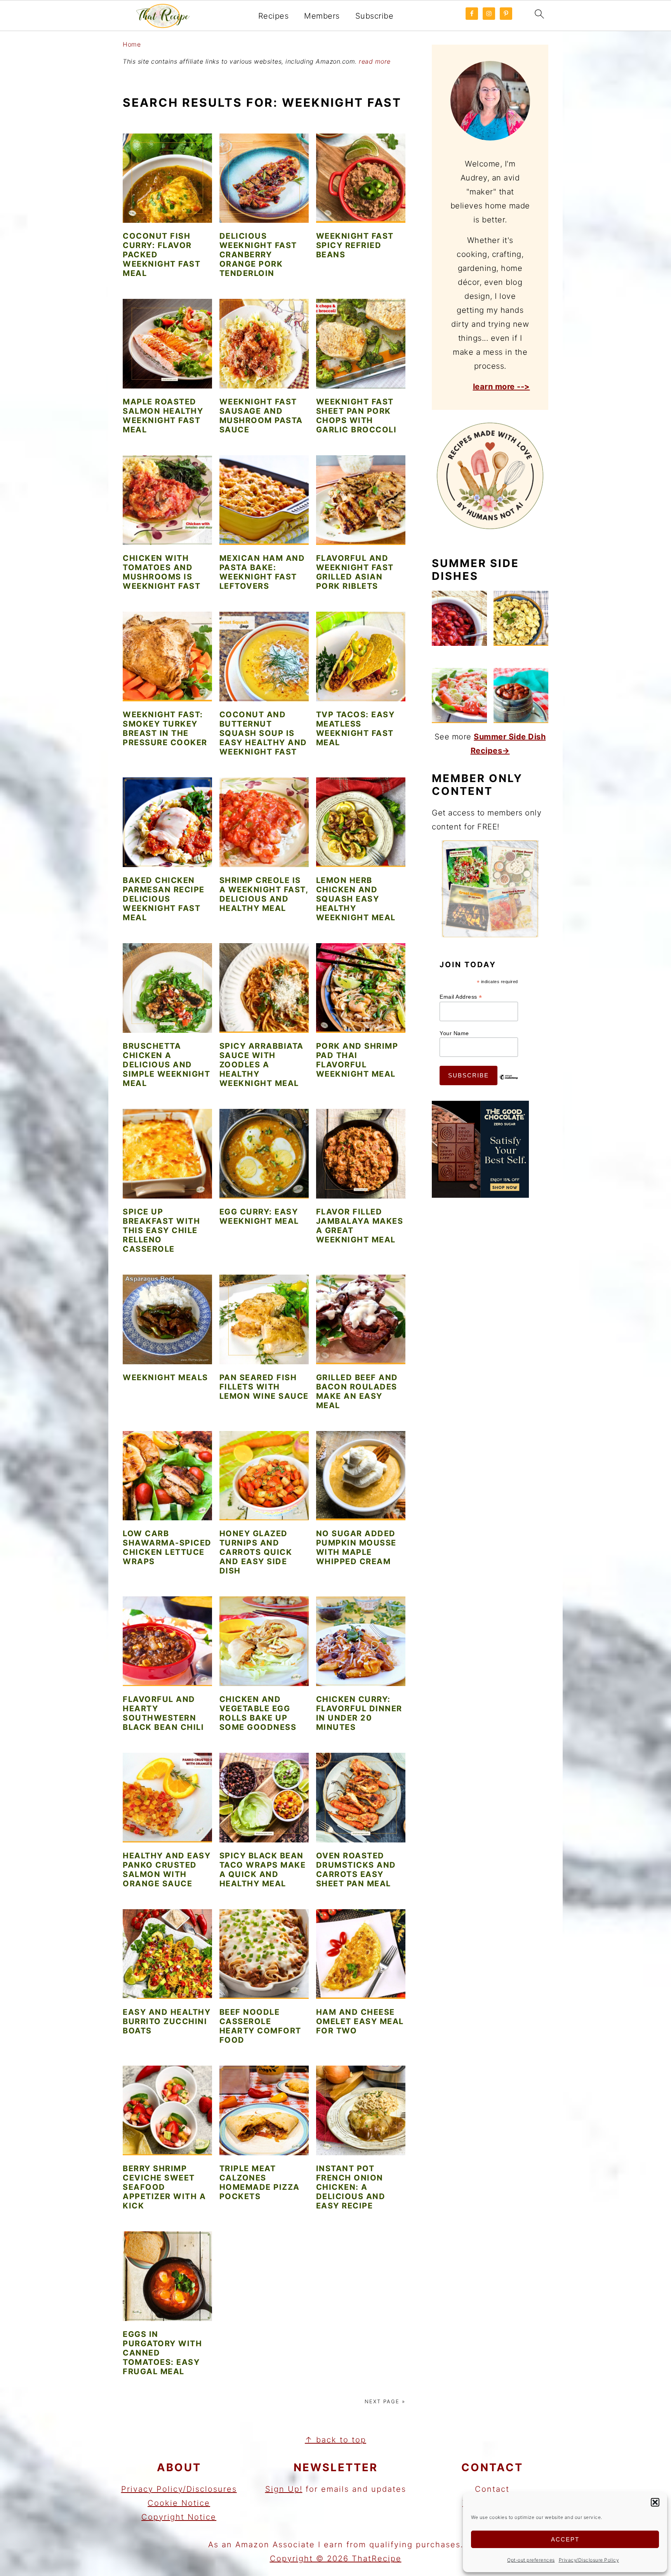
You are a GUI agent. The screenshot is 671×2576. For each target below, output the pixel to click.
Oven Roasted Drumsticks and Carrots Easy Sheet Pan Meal (356, 1870)
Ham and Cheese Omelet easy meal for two (360, 2021)
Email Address (461, 997)
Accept (565, 2539)
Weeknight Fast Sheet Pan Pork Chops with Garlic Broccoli (356, 416)
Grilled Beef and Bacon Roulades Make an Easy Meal (357, 1391)
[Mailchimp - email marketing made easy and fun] (509, 1083)
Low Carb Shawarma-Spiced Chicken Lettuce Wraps (167, 1547)
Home (132, 44)
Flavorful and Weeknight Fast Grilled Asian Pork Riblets (355, 572)
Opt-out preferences (531, 2560)
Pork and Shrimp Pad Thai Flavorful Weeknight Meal (357, 1060)
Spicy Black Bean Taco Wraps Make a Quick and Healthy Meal (263, 1870)
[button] (655, 2502)
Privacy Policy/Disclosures (179, 2489)
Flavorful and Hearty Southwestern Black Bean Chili (163, 1713)
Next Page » (385, 2401)
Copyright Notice (179, 2517)
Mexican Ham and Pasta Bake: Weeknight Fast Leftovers (262, 572)
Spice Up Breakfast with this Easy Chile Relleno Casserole (161, 1230)
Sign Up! (284, 2489)
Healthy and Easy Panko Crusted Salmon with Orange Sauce (167, 1870)
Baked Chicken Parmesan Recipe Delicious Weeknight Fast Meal (164, 899)
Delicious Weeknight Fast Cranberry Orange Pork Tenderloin (258, 255)
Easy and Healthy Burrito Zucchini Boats (167, 2021)
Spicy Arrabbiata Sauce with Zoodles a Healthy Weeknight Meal (262, 1065)
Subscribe (375, 16)
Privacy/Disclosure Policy (589, 2560)
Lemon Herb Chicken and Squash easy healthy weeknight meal (356, 899)
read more (375, 61)
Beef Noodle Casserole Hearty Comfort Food (260, 2026)
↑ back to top (335, 2440)
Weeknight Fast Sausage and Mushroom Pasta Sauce (261, 416)
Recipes (274, 16)
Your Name (454, 1033)
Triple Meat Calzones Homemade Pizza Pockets (260, 2182)
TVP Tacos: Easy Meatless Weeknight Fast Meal (355, 729)
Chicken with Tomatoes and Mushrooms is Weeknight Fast (162, 572)
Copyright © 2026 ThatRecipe (336, 2559)
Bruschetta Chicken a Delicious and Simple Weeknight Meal (166, 1065)
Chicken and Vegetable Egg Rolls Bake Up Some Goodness (258, 1713)
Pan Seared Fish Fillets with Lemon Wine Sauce (264, 1387)
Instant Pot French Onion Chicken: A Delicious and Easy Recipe (351, 2187)
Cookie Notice (179, 2503)
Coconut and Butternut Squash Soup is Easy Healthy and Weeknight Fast (263, 733)
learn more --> (502, 387)
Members (322, 16)
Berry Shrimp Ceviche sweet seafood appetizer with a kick (164, 2187)
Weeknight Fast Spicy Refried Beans (355, 245)
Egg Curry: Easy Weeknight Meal (259, 1216)
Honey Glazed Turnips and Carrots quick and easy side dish (256, 1552)
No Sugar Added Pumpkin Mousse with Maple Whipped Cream (356, 1547)
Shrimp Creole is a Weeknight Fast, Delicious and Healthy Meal (264, 894)
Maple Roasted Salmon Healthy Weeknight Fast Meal (163, 416)
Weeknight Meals (165, 1377)
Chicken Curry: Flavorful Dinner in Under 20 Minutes (359, 1713)
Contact (492, 2489)
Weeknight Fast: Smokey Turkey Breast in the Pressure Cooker (165, 729)
